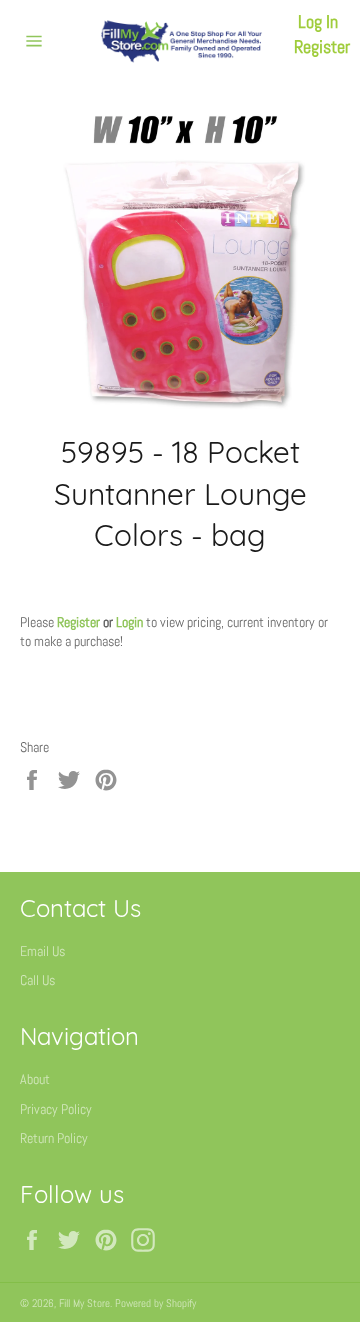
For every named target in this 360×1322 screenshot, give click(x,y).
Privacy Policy (56, 1109)
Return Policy (54, 1138)
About (35, 1079)
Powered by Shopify (155, 1303)
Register (322, 46)
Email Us (42, 951)
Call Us (37, 980)
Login (129, 622)
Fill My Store (84, 1303)
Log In (318, 21)
